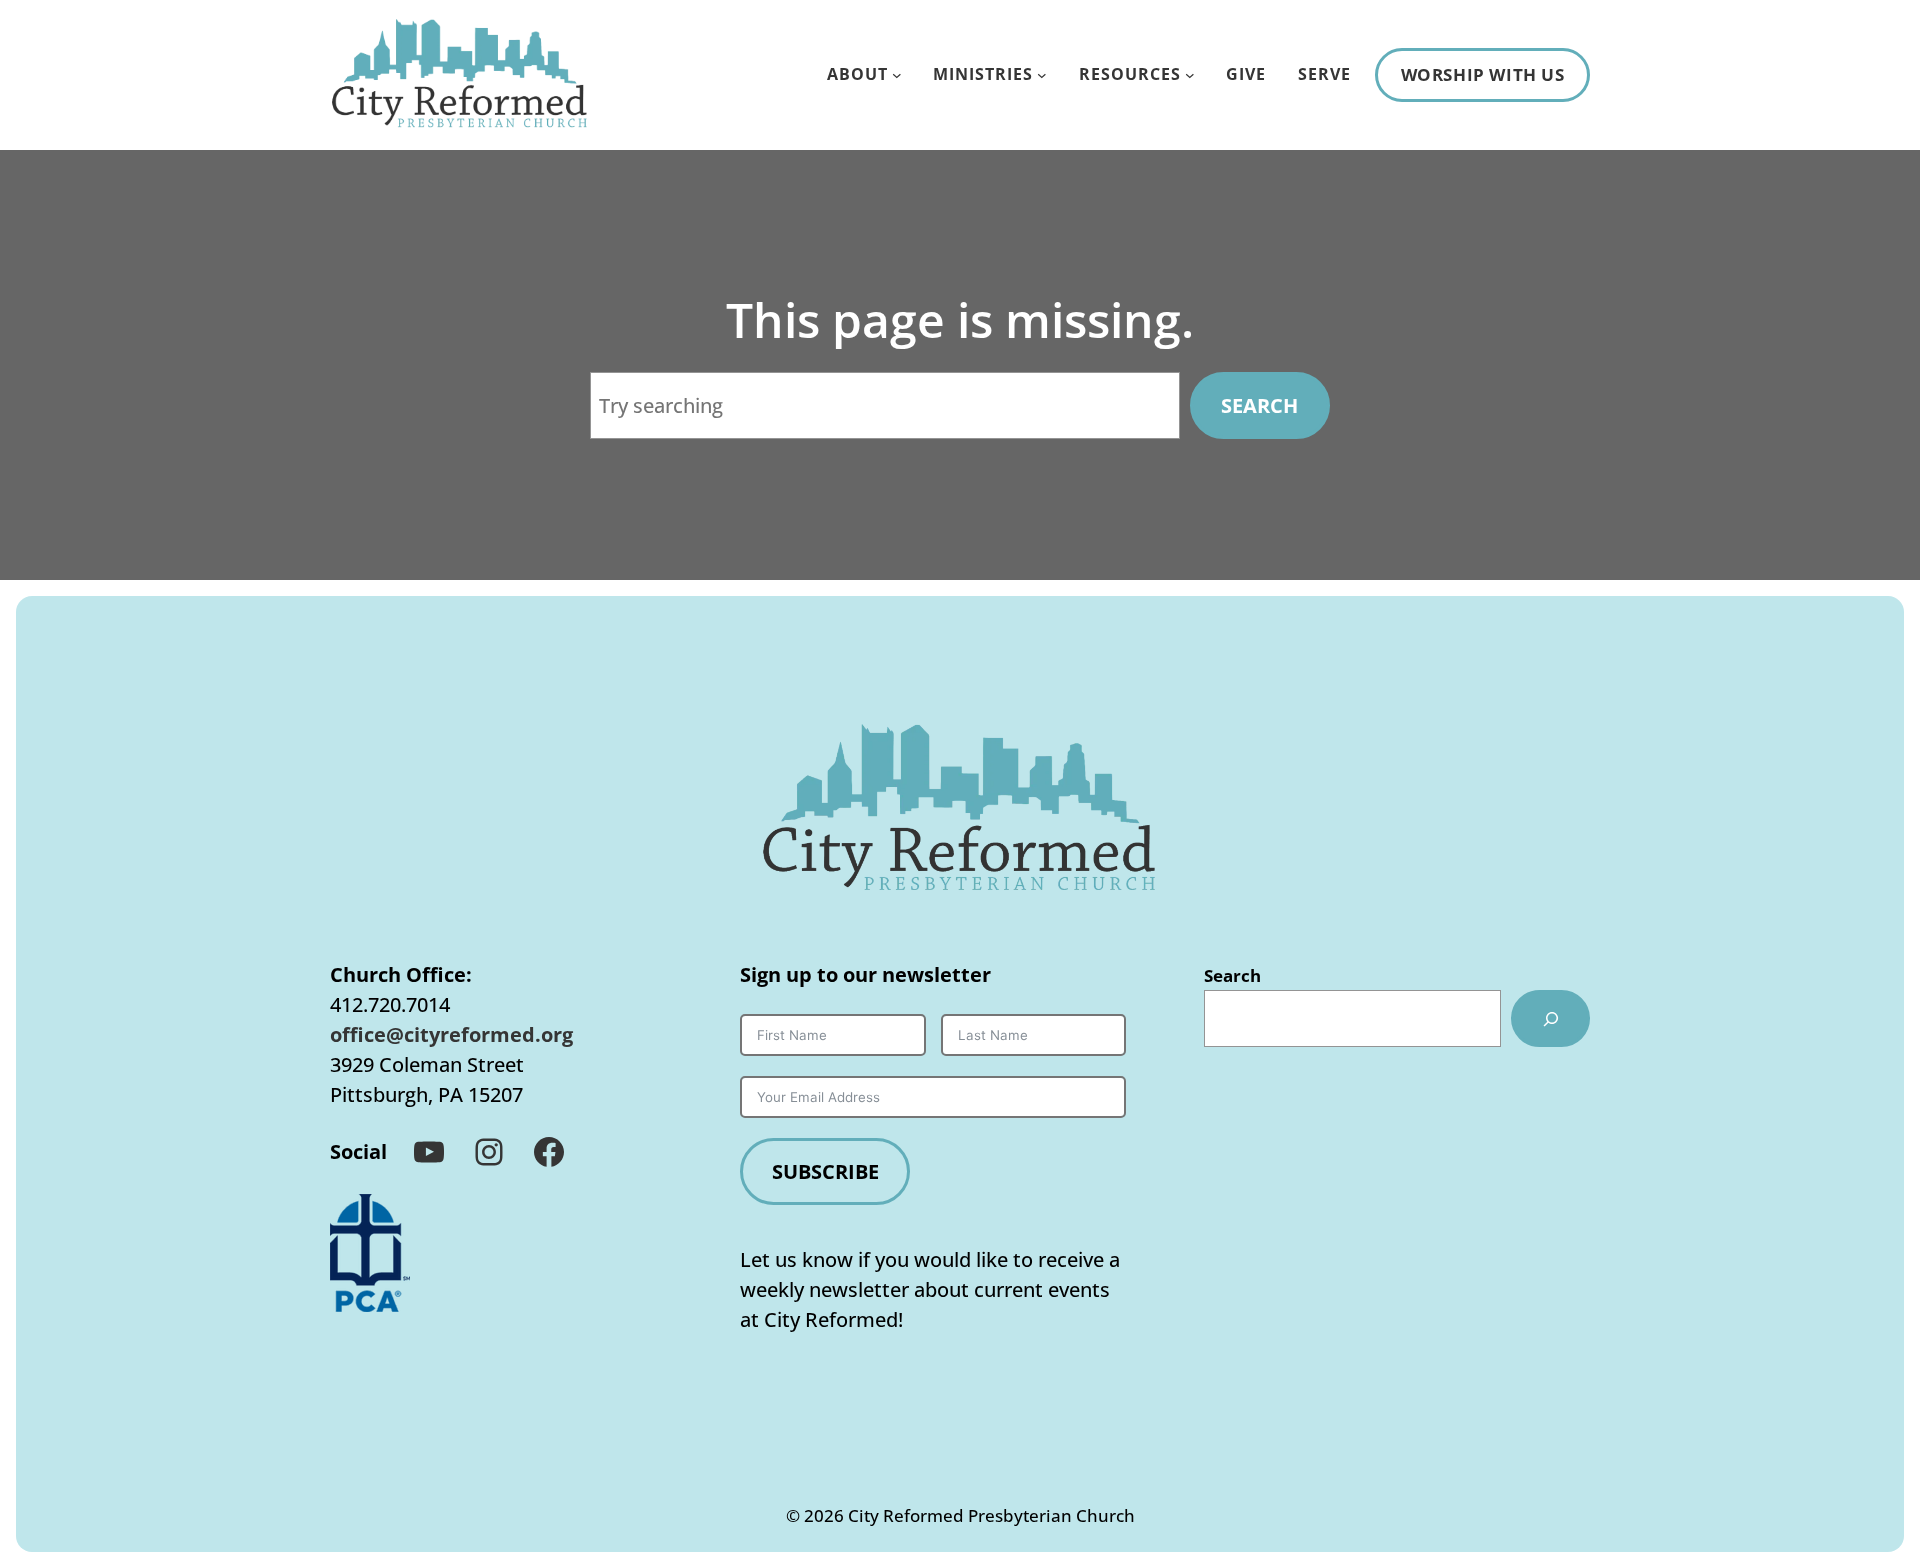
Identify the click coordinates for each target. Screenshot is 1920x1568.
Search (1259, 405)
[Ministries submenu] (1042, 75)
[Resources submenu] (1190, 75)
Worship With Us (1483, 74)
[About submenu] (897, 75)
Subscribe (825, 1171)
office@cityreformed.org (451, 1034)
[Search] (1550, 1018)
